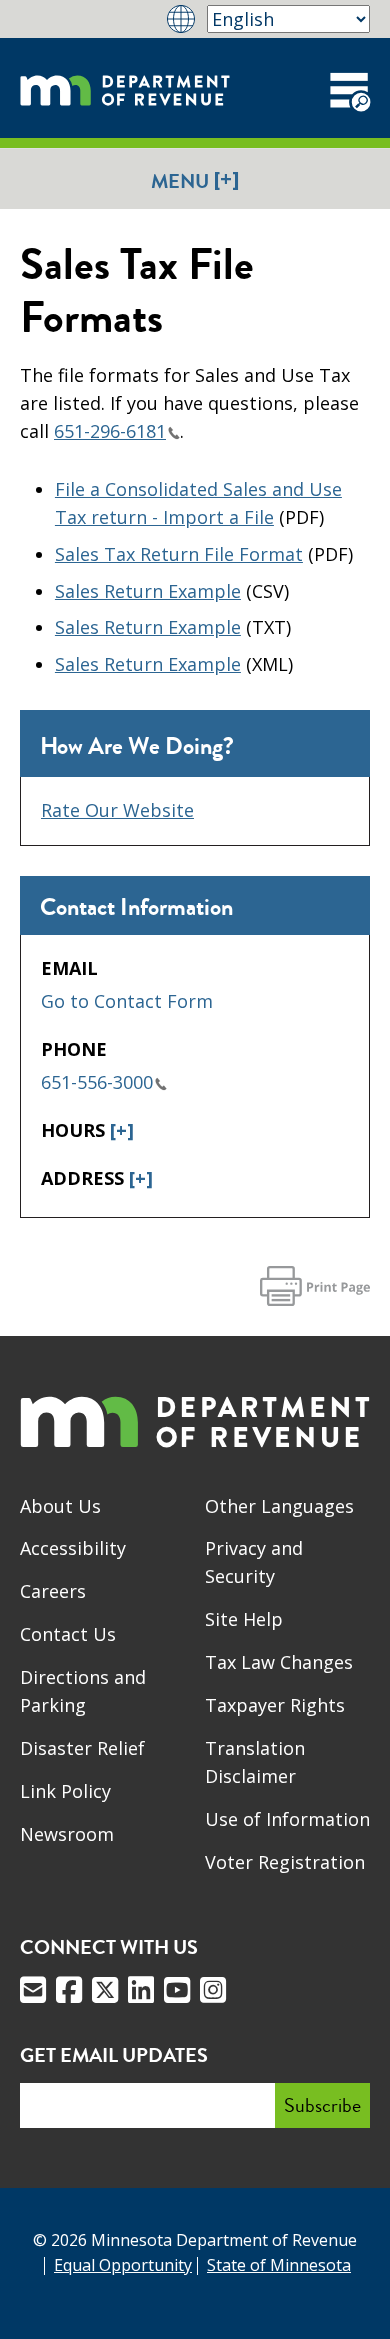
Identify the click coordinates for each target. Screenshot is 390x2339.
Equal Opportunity (123, 2265)
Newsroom (67, 1834)
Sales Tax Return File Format (179, 554)
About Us (60, 1506)
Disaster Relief (82, 1748)
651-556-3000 (97, 1082)
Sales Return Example (148, 591)
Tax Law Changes (279, 1662)
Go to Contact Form (127, 1001)
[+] (122, 1130)
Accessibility (73, 1548)
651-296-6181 (110, 431)
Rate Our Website (117, 810)
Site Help (244, 1619)
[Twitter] (105, 1990)
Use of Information (287, 1819)
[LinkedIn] (141, 1990)
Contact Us (68, 1634)
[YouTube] (177, 1990)
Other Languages (279, 1506)
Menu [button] (195, 180)
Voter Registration (285, 1862)
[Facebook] (69, 1990)
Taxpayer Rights (275, 1705)
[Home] (125, 88)
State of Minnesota (279, 2265)
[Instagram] (213, 1990)
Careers (53, 1591)
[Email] (33, 1990)
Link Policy (65, 1791)
